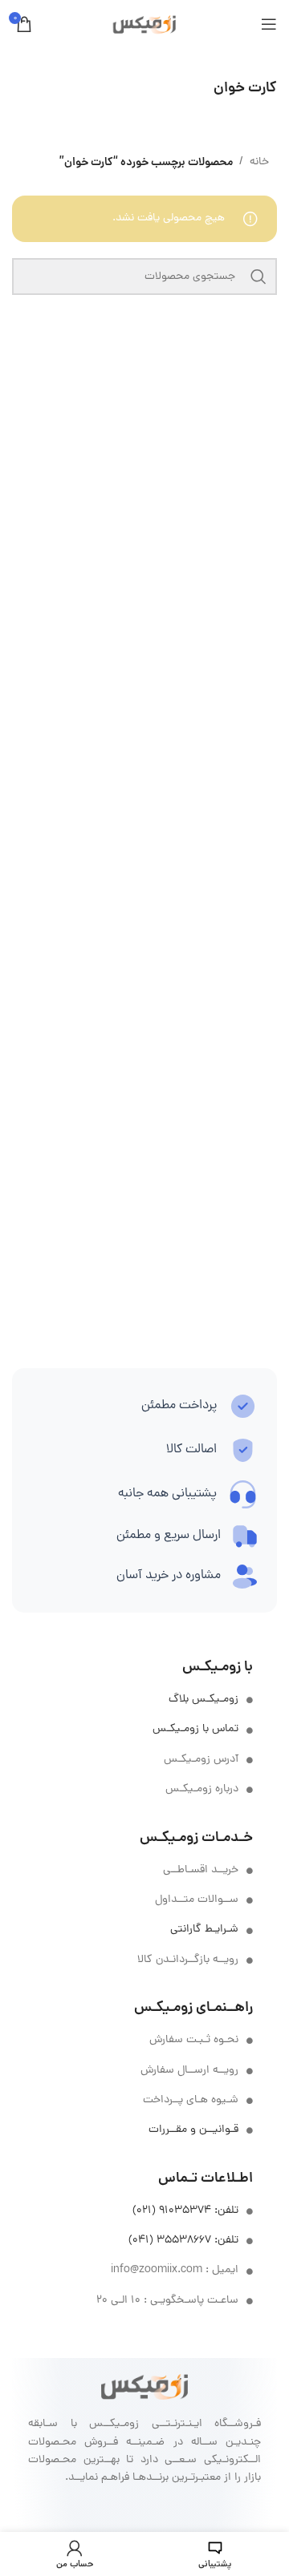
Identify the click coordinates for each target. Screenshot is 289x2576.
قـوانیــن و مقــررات (193, 2130)
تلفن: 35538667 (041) (183, 2241)
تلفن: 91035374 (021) (185, 2211)
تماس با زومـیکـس (195, 1729)
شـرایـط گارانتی (204, 1930)
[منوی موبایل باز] (269, 24)
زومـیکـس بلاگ (204, 1700)
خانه (259, 162)
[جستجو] (258, 277)
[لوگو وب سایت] (144, 25)
